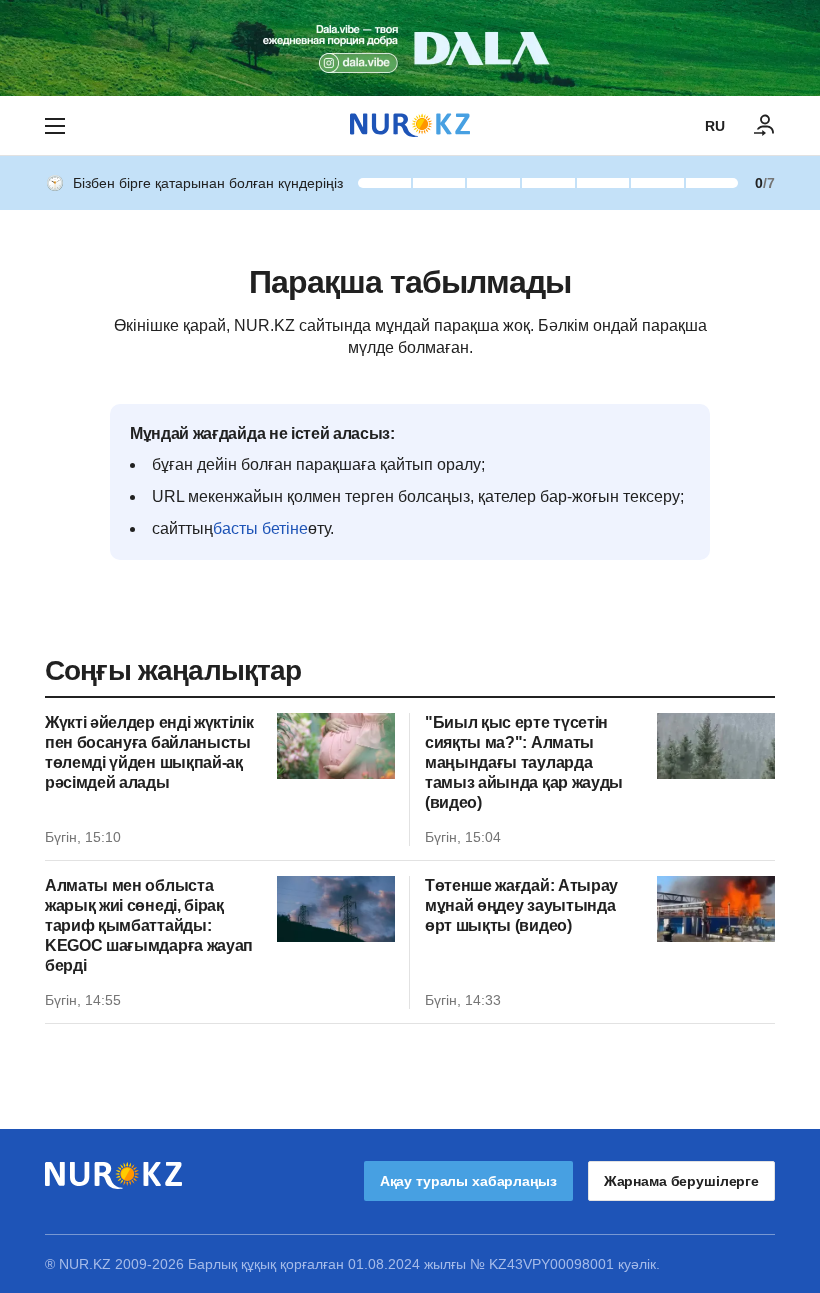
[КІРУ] (765, 126)
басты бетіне (260, 528)
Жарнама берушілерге (681, 1181)
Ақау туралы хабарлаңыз (468, 1181)
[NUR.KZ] (410, 125)
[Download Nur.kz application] (410, 48)
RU (715, 126)
